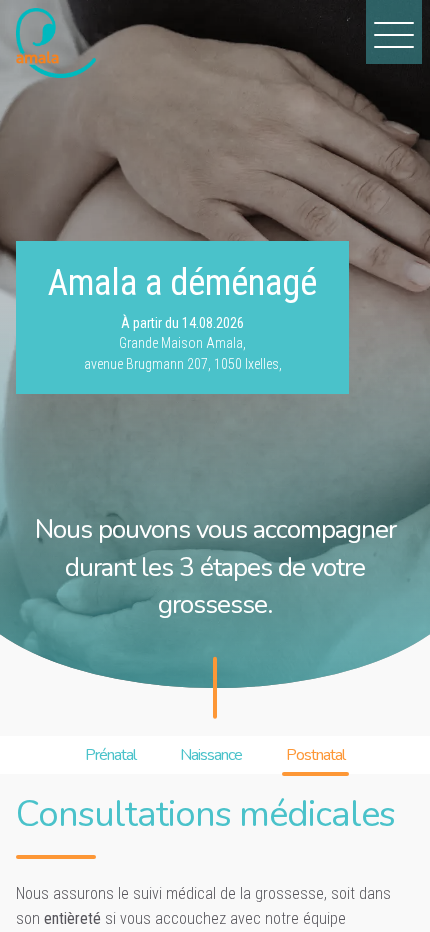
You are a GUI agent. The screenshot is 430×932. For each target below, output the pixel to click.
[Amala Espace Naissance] (56, 43)
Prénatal (110, 755)
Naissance (211, 755)
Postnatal (315, 755)
